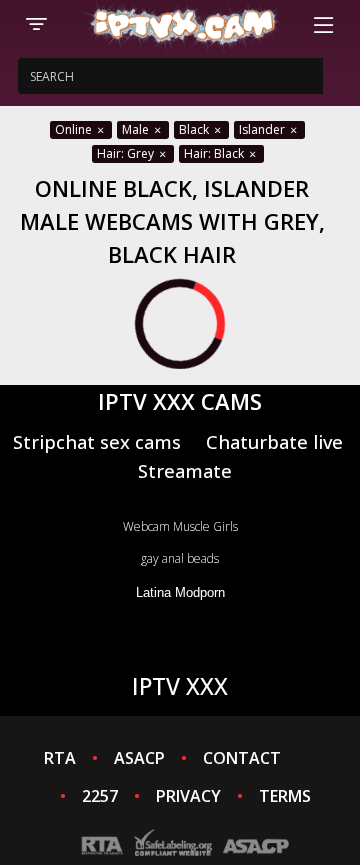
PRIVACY (188, 796)
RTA (60, 758)
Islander (263, 129)
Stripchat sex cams (97, 441)
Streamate (185, 470)
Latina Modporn (180, 592)
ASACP (139, 758)
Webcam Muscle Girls (180, 526)
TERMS (285, 796)
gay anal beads (180, 558)
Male (137, 129)
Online (75, 129)
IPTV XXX (180, 686)
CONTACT (242, 758)
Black (195, 129)
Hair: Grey (127, 153)
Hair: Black (215, 153)
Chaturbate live (274, 441)
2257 (100, 796)
